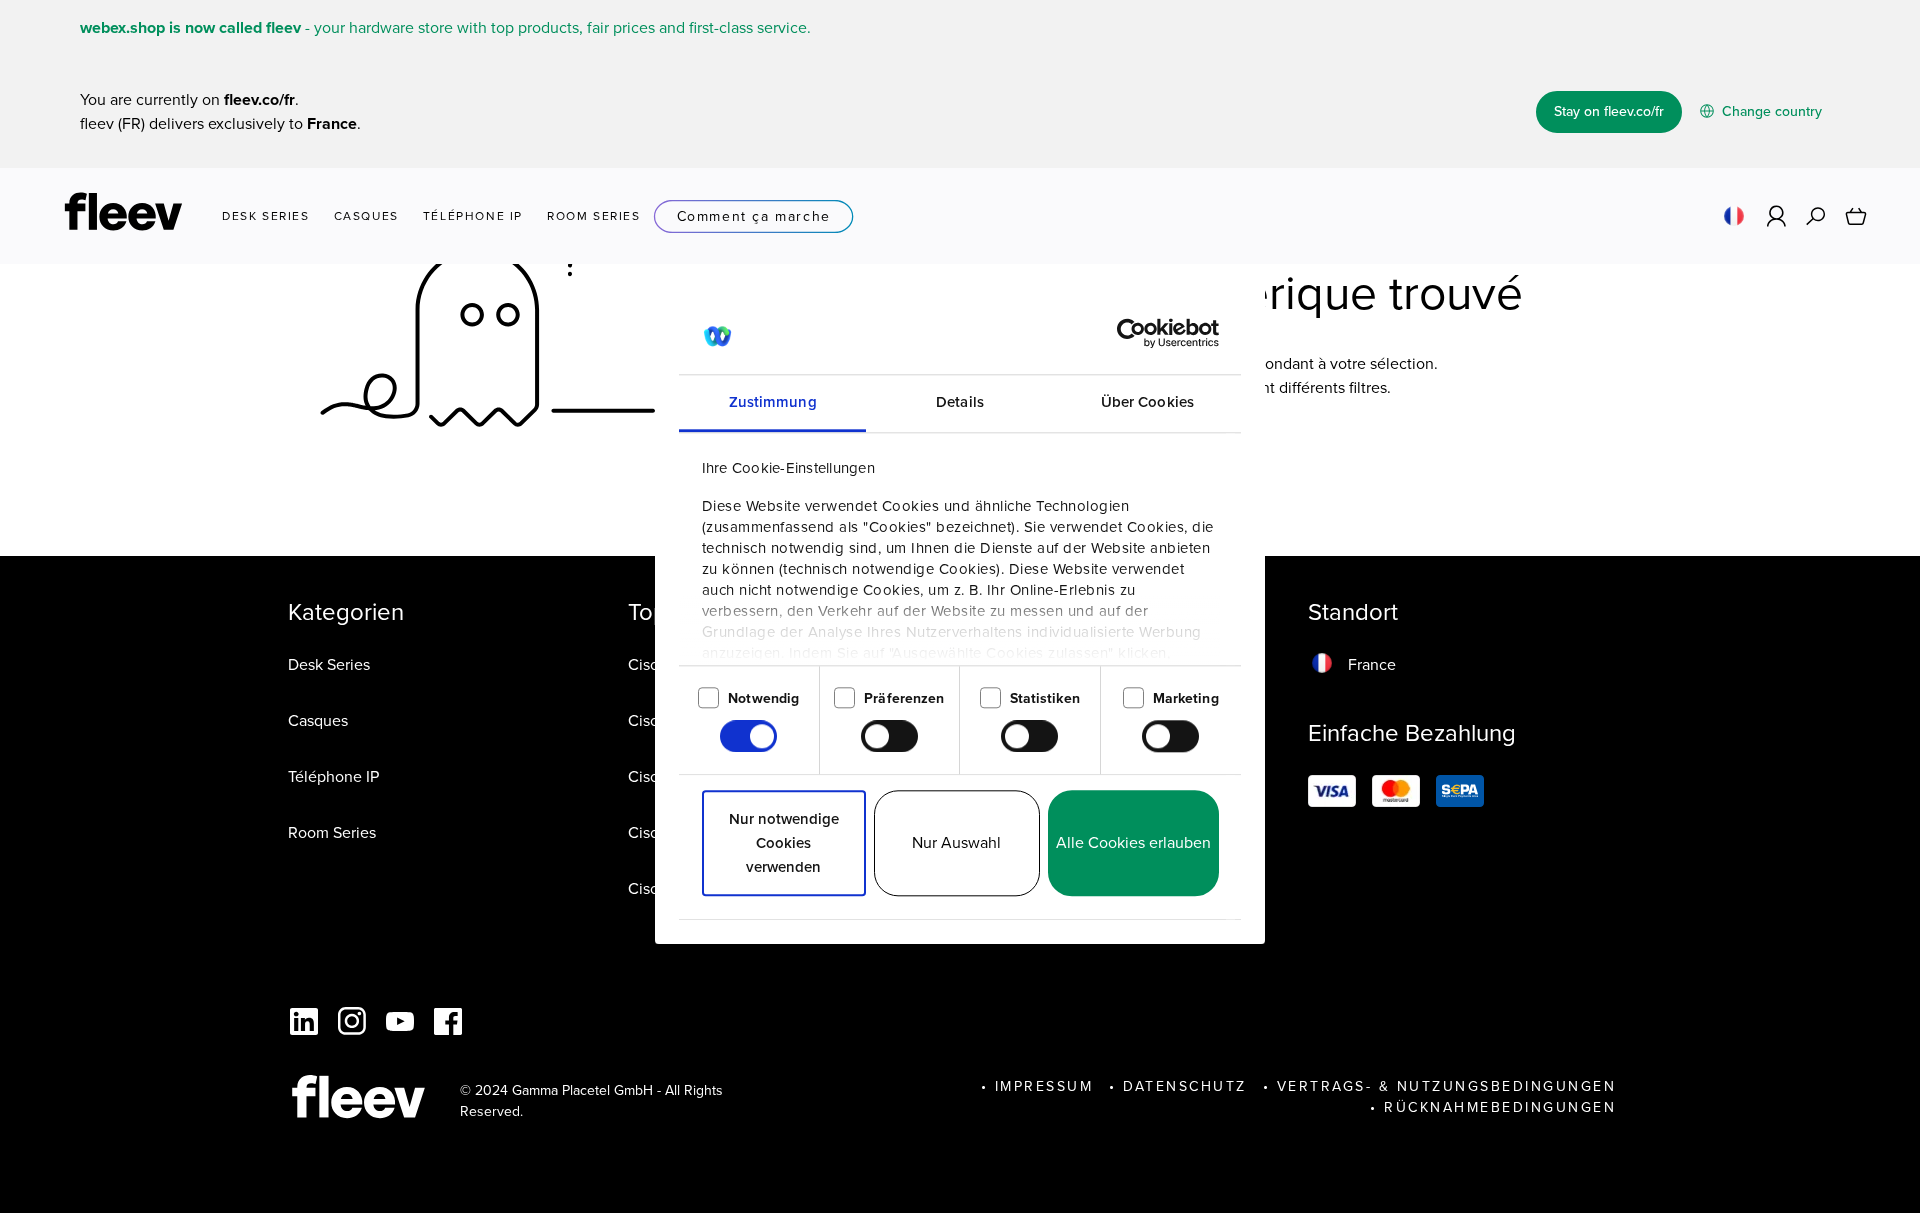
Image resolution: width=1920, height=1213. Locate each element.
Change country (1770, 111)
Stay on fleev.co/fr (1609, 111)
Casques (318, 720)
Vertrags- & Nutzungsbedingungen (1447, 1086)
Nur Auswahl (956, 843)
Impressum (1044, 1086)
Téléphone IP (333, 776)
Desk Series (329, 664)
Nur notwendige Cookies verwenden (784, 844)
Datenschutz (1185, 1086)
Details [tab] (960, 403)
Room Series (332, 832)
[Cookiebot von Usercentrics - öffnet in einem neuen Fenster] (1131, 334)
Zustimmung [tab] (773, 403)
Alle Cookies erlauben (1133, 843)
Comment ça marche (754, 216)
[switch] (889, 736)
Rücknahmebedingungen (1500, 1107)
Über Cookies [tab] (1147, 403)
